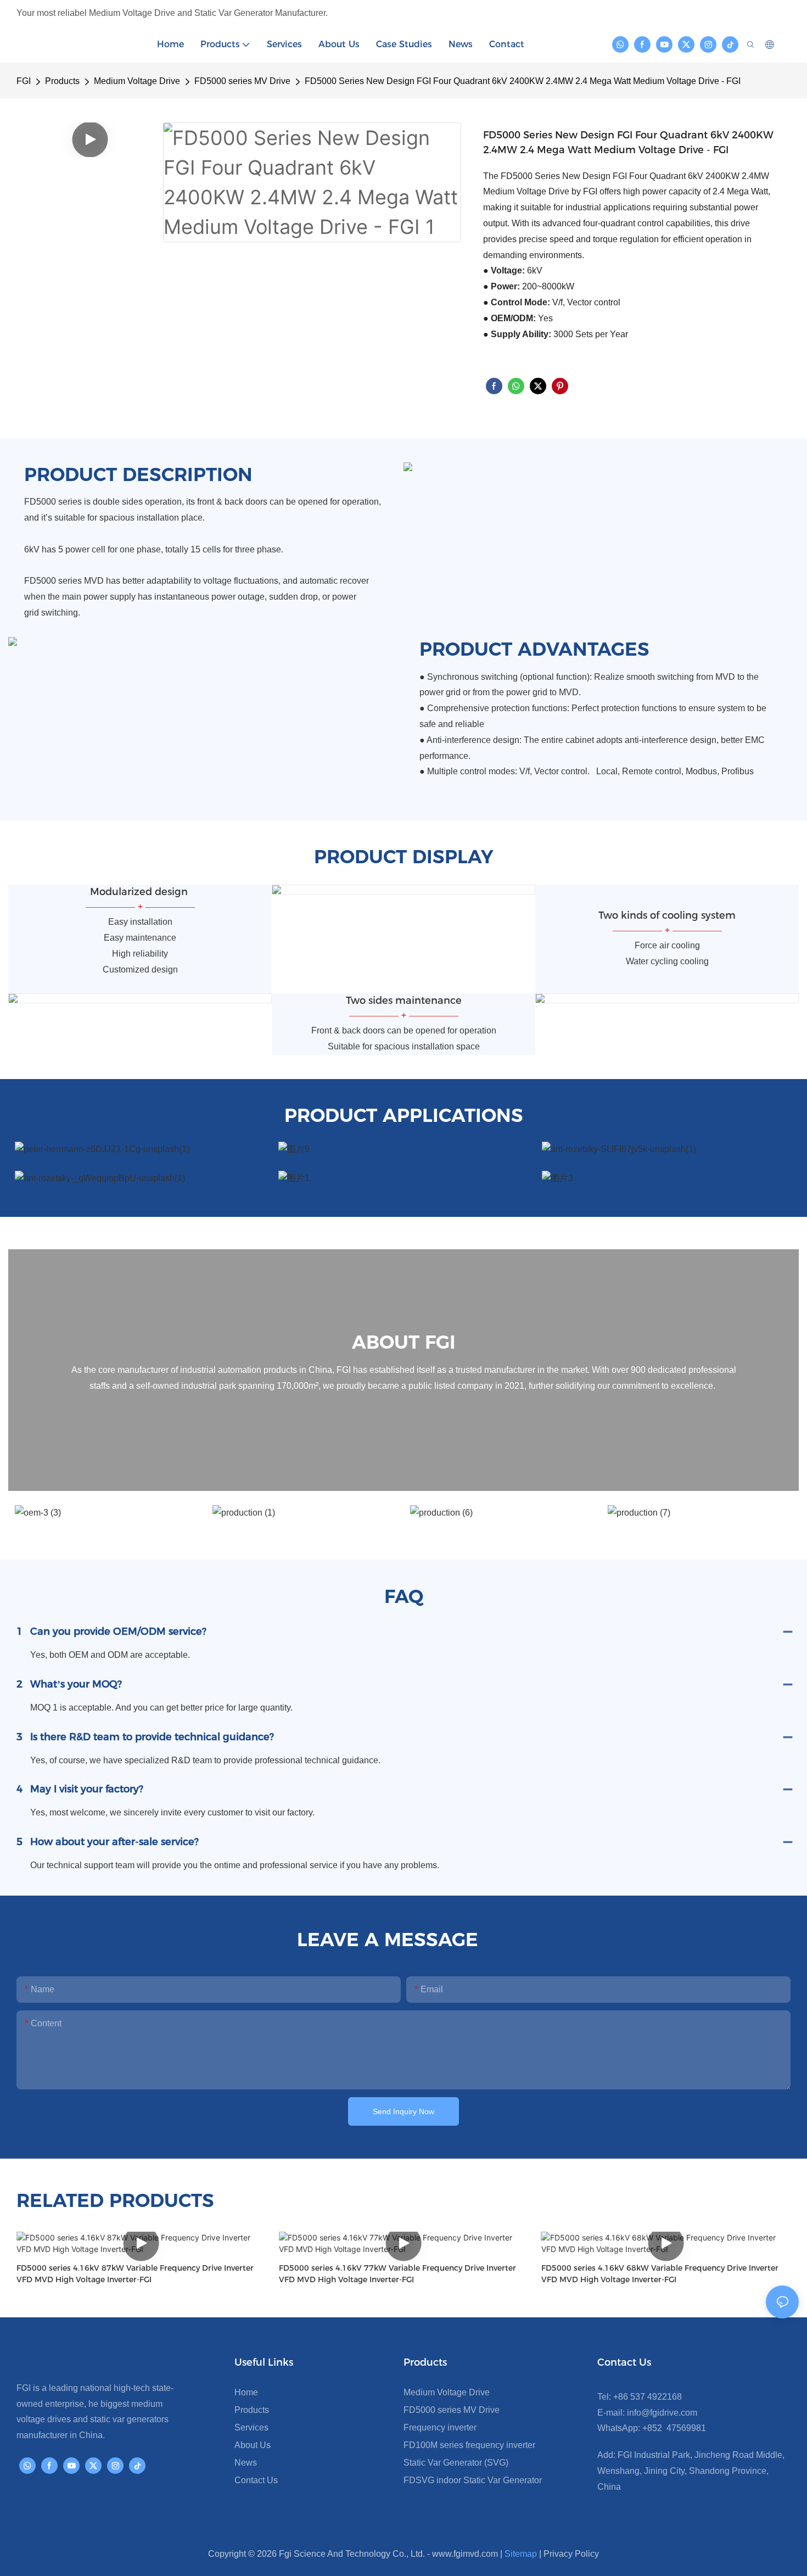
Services (251, 2427)
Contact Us (256, 2480)
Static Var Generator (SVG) (456, 2463)
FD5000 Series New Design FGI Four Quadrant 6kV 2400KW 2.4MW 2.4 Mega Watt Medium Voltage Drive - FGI (523, 81)
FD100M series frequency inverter (469, 2445)
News (246, 2463)
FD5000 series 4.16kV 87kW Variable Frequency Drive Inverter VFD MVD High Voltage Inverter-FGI (135, 2274)
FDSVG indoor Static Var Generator (473, 2480)
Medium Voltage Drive (137, 81)
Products (62, 81)
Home (246, 2392)
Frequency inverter (440, 2427)
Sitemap (521, 2554)
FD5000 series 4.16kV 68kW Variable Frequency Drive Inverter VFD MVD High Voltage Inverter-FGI (660, 2274)
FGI (24, 81)
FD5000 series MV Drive (242, 81)
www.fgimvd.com (465, 2554)
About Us (253, 2445)
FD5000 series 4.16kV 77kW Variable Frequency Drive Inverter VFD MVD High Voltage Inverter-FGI (397, 2274)
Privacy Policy (571, 2554)
